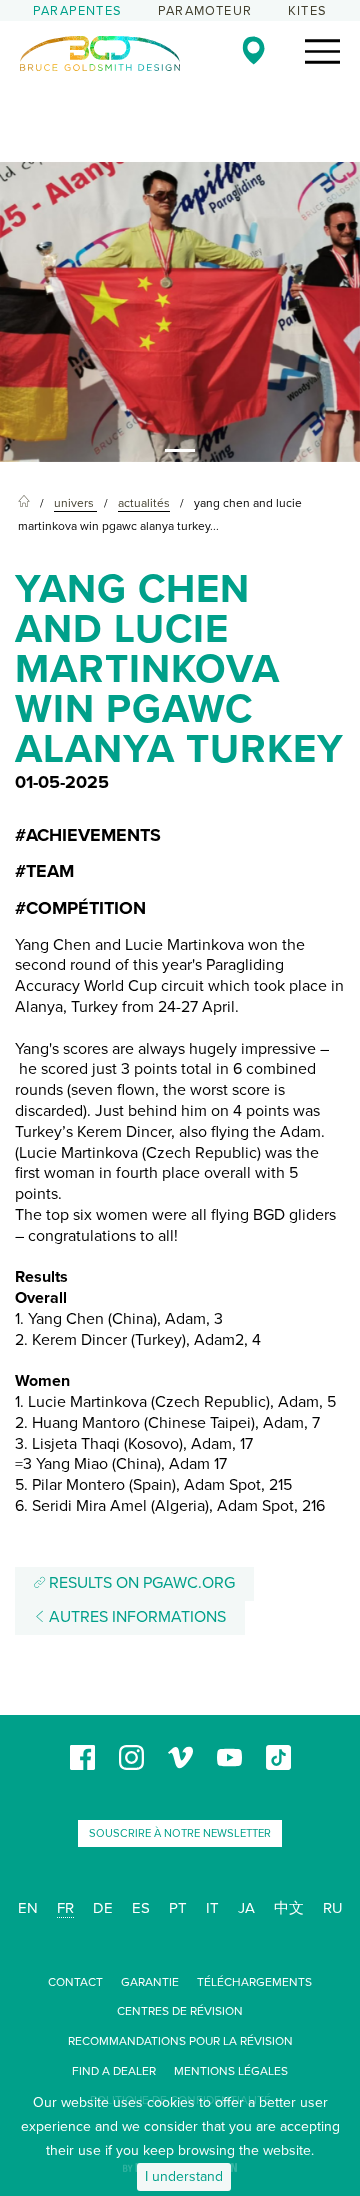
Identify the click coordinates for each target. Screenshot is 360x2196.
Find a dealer (114, 2071)
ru (333, 1908)
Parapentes (77, 11)
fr (65, 1908)
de (103, 1908)
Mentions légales (231, 2071)
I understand (184, 2176)
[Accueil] (24, 503)
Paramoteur (205, 11)
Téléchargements (254, 1982)
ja (246, 1908)
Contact (75, 1982)
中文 (289, 1908)
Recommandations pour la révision (180, 2041)
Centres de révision (180, 2011)
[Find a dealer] (253, 50)
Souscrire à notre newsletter (180, 1833)
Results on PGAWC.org (140, 1583)
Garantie (150, 1982)
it (212, 1908)
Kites (307, 11)
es (141, 1908)
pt (178, 1908)
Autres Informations (135, 1617)
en (28, 1908)
